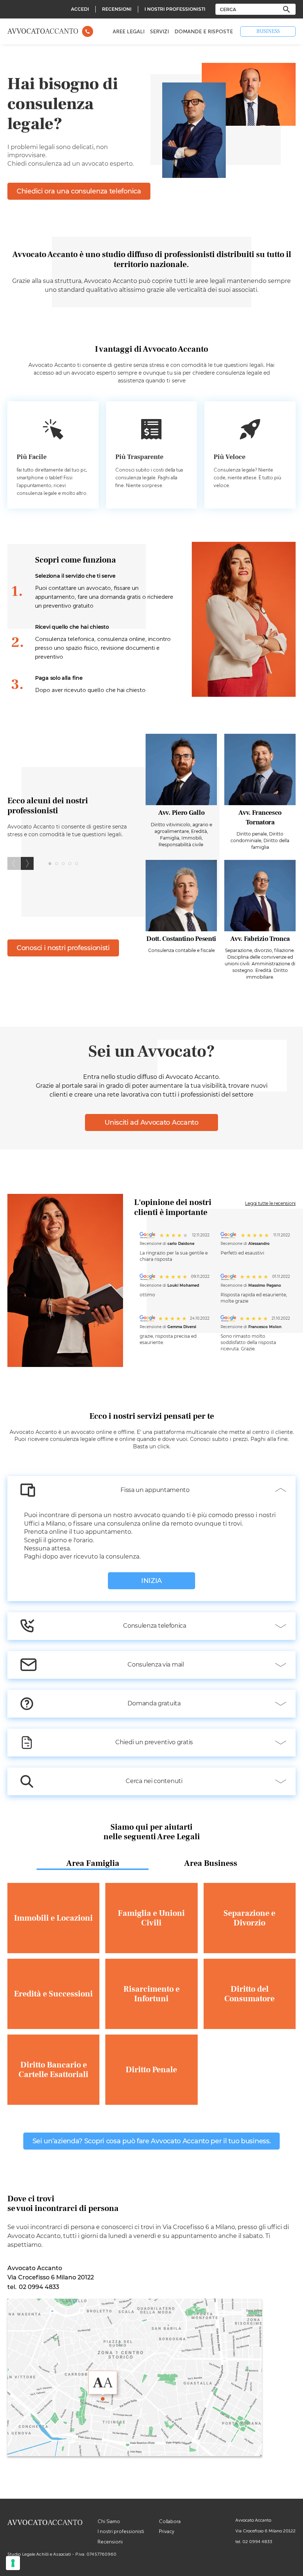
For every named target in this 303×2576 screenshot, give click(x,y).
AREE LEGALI (129, 32)
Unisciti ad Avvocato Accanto (151, 1122)
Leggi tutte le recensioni (270, 1203)
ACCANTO (43, 31)
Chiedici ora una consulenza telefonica (79, 191)
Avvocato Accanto (253, 2520)
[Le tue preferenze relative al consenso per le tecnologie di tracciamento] (13, 2563)
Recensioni (110, 2542)
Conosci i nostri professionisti (63, 948)
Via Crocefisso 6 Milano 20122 (265, 2531)
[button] (27, 863)
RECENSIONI (117, 9)
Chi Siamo (109, 2521)
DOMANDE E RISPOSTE (204, 32)
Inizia (151, 1581)
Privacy (167, 2531)
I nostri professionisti (121, 2531)
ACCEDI (80, 9)
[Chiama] (88, 31)
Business (268, 31)
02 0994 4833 (257, 2542)
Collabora (170, 2521)
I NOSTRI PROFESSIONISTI (175, 9)
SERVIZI (159, 32)
